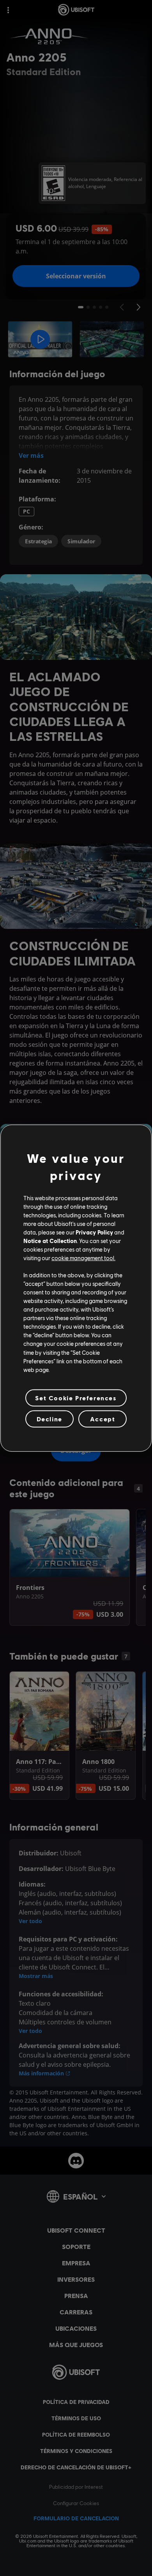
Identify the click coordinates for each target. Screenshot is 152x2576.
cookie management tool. (83, 1258)
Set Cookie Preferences (76, 1398)
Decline (49, 1419)
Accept (103, 1419)
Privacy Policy (94, 1232)
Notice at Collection (50, 1241)
